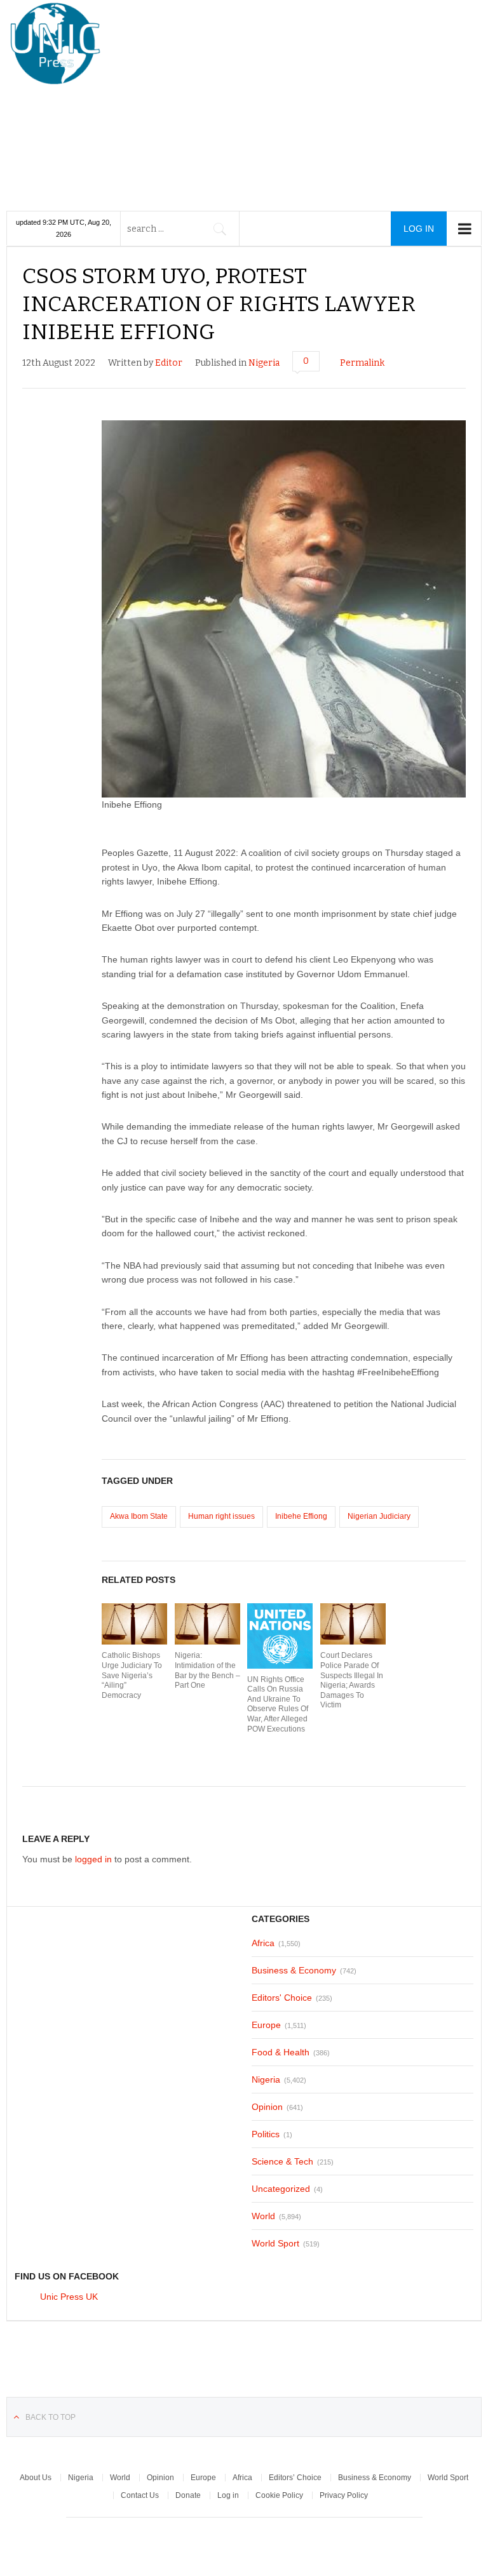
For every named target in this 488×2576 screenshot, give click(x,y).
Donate (188, 2495)
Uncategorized (281, 2189)
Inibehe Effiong (301, 1516)
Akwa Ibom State (139, 1516)
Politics (266, 2134)
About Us (36, 2478)
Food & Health (281, 2052)
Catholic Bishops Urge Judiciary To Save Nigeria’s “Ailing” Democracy (132, 1675)
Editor (169, 363)
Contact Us (140, 2495)
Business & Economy (294, 1970)
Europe (266, 2025)
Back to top (51, 2417)
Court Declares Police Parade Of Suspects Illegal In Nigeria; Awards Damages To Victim (352, 1680)
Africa (263, 1943)
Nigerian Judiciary (379, 1516)
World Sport (275, 2243)
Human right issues (221, 1516)
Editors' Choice (282, 1998)
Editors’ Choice (295, 2478)
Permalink (362, 363)
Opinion (267, 2107)
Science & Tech (282, 2161)
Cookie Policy (279, 2495)
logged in (93, 1859)
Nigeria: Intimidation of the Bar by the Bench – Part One (207, 1670)
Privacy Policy (344, 2495)
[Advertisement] (307, 98)
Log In (419, 229)
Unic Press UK (69, 2297)
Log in (228, 2495)
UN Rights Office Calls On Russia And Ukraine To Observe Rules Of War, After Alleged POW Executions (278, 1704)
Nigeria (264, 363)
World (263, 2216)
